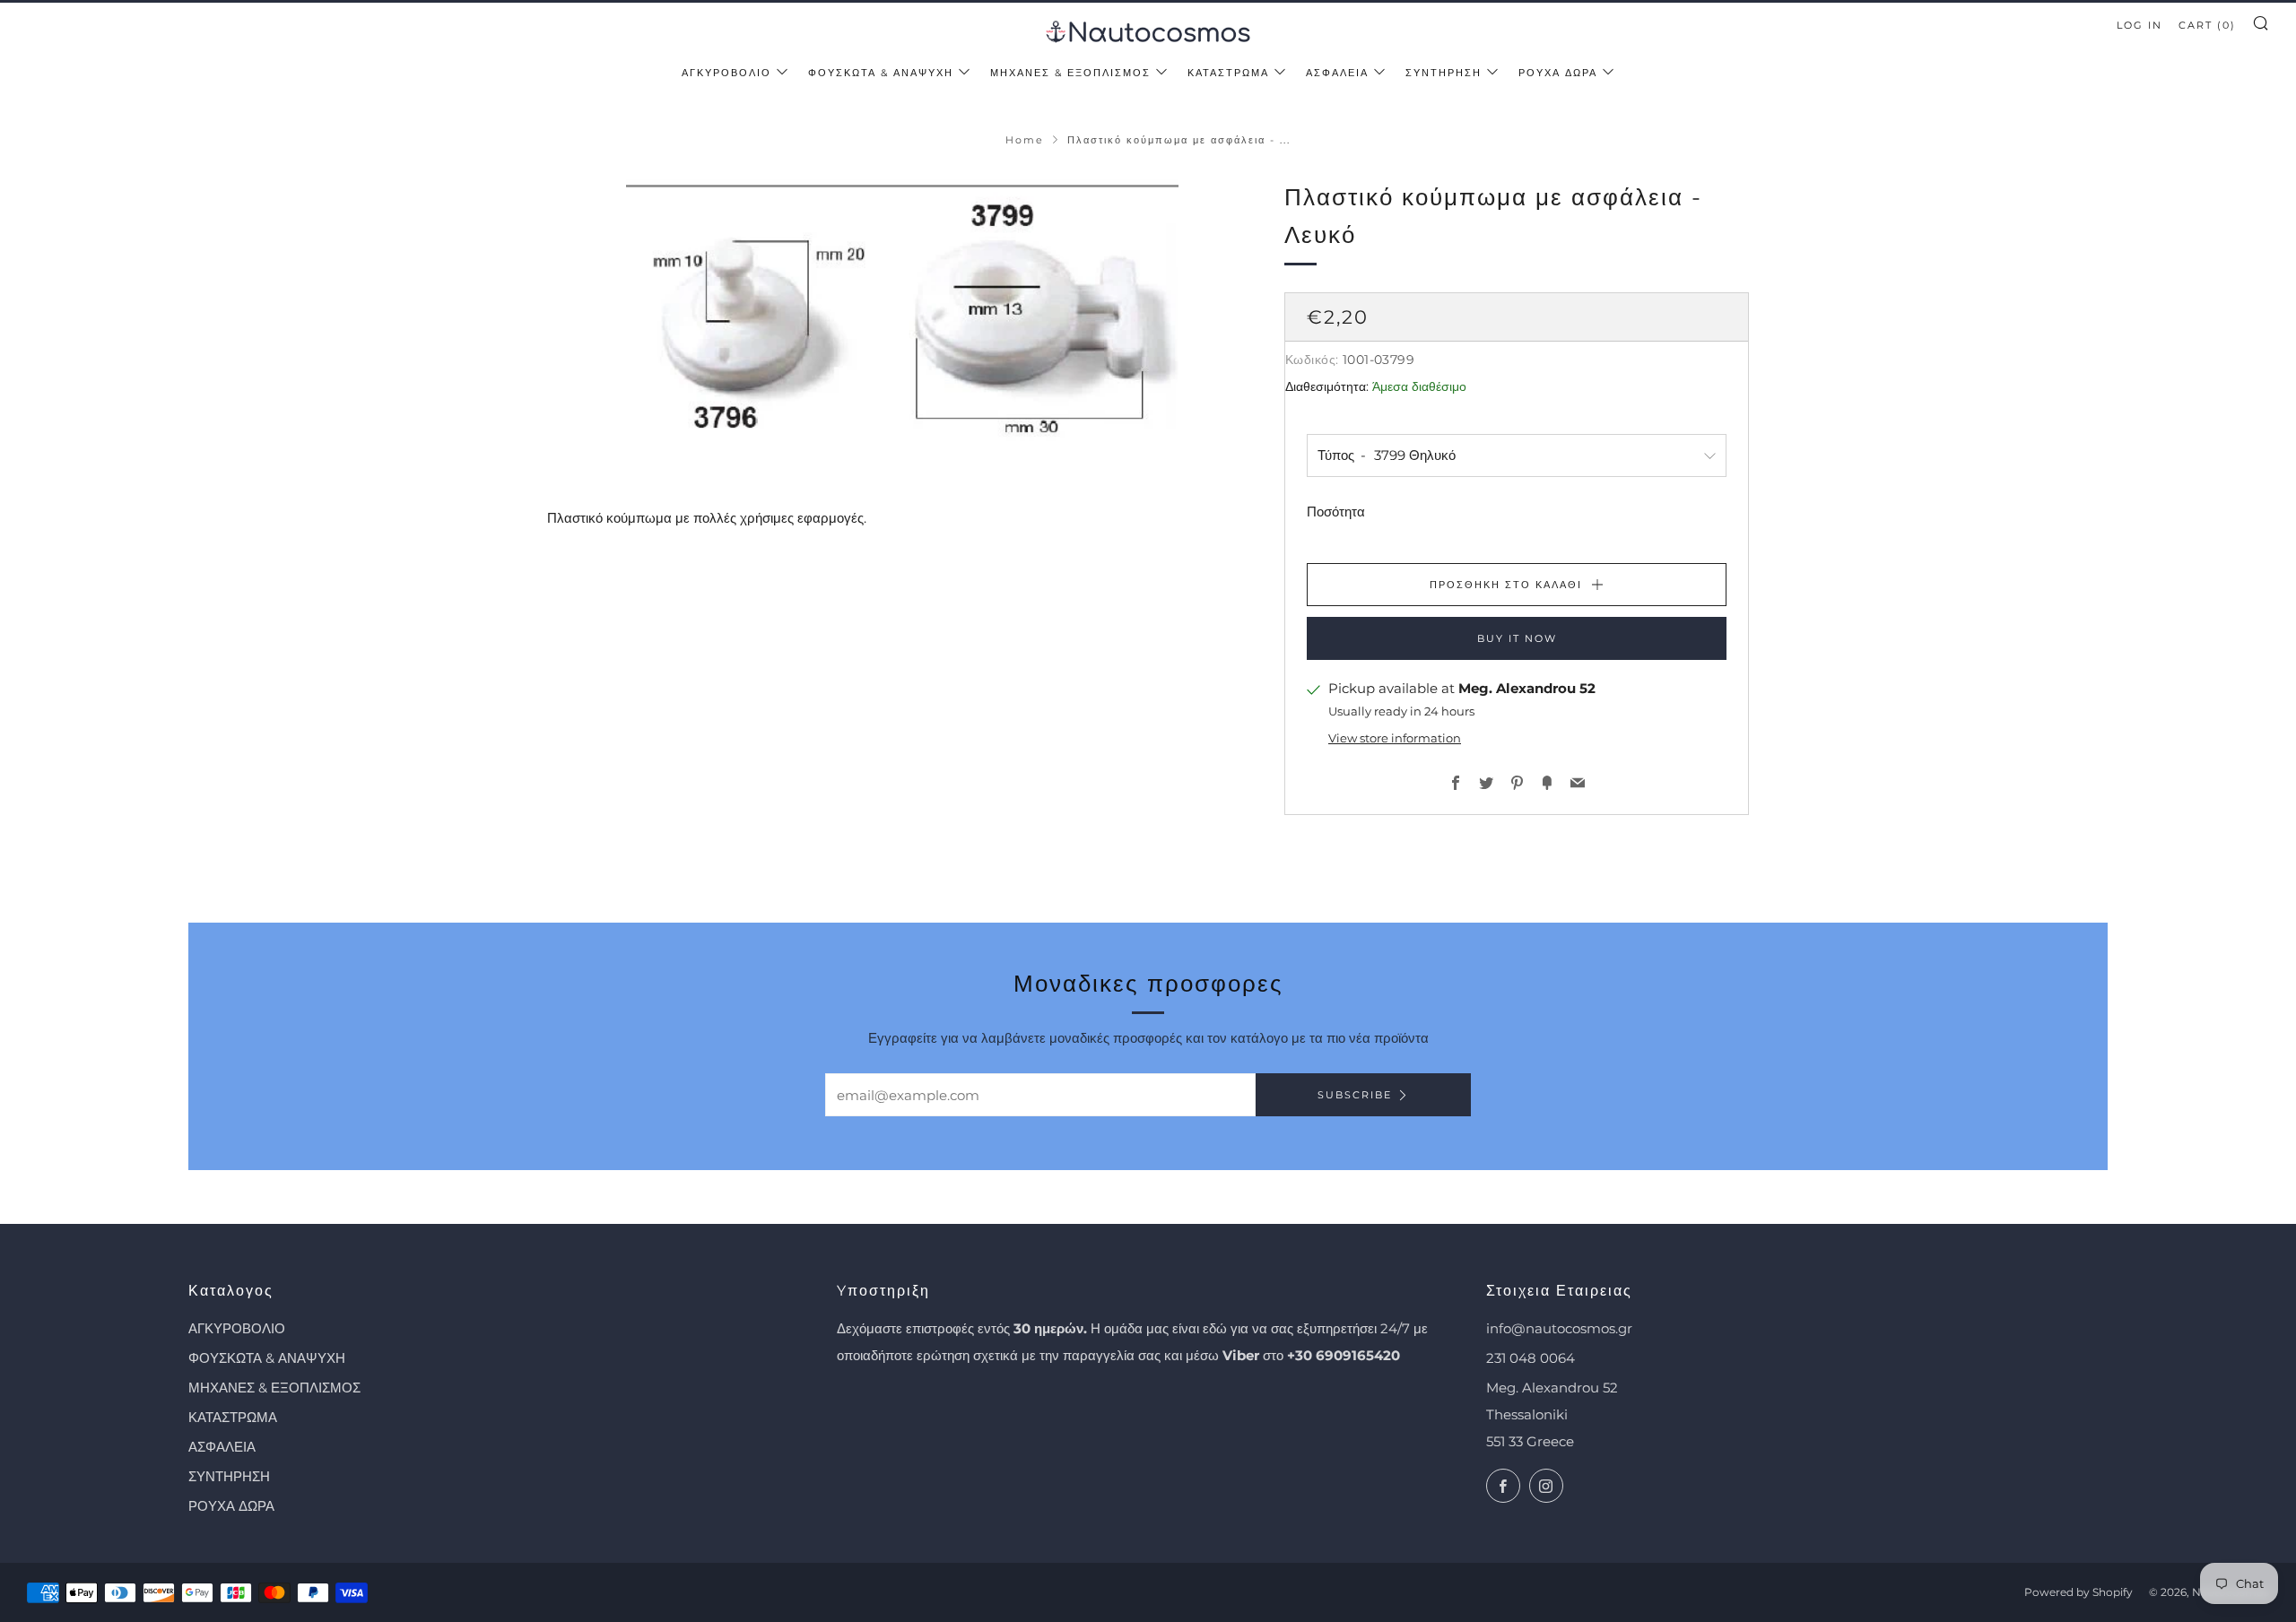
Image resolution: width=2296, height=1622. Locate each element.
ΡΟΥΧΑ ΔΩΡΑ (1558, 73)
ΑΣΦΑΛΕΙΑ (1337, 73)
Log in (2139, 25)
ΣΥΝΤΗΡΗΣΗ (1444, 73)
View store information (1395, 738)
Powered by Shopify (2079, 1592)
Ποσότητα (1336, 512)
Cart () (2207, 25)
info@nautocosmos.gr (1559, 1328)
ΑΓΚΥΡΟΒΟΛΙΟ (726, 73)
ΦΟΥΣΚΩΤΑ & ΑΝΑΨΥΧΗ (881, 73)
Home (1025, 140)
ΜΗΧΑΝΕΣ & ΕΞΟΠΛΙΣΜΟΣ (1070, 73)
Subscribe (1355, 1095)
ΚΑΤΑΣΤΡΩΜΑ (1228, 73)
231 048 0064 (1531, 1358)
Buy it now (1517, 638)
